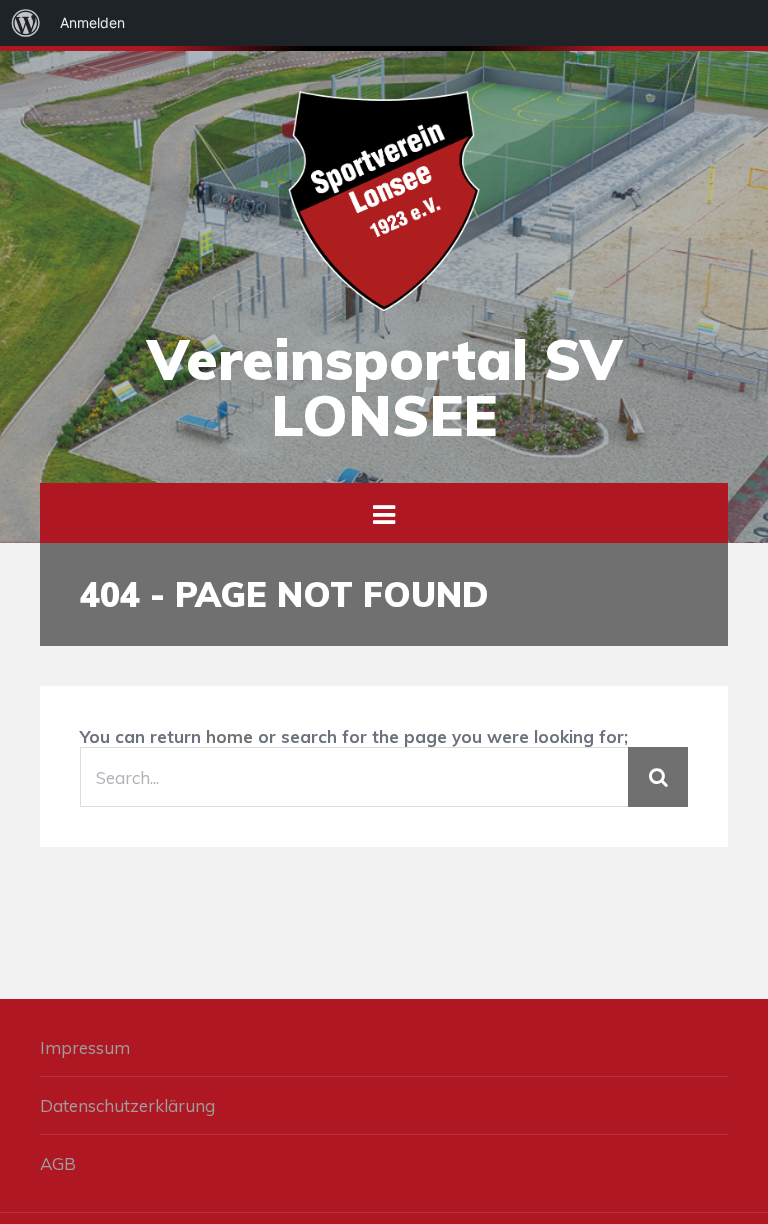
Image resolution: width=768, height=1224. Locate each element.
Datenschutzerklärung (127, 1105)
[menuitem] (26, 23)
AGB (58, 1163)
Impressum (85, 1047)
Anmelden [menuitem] (92, 22)
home (229, 736)
